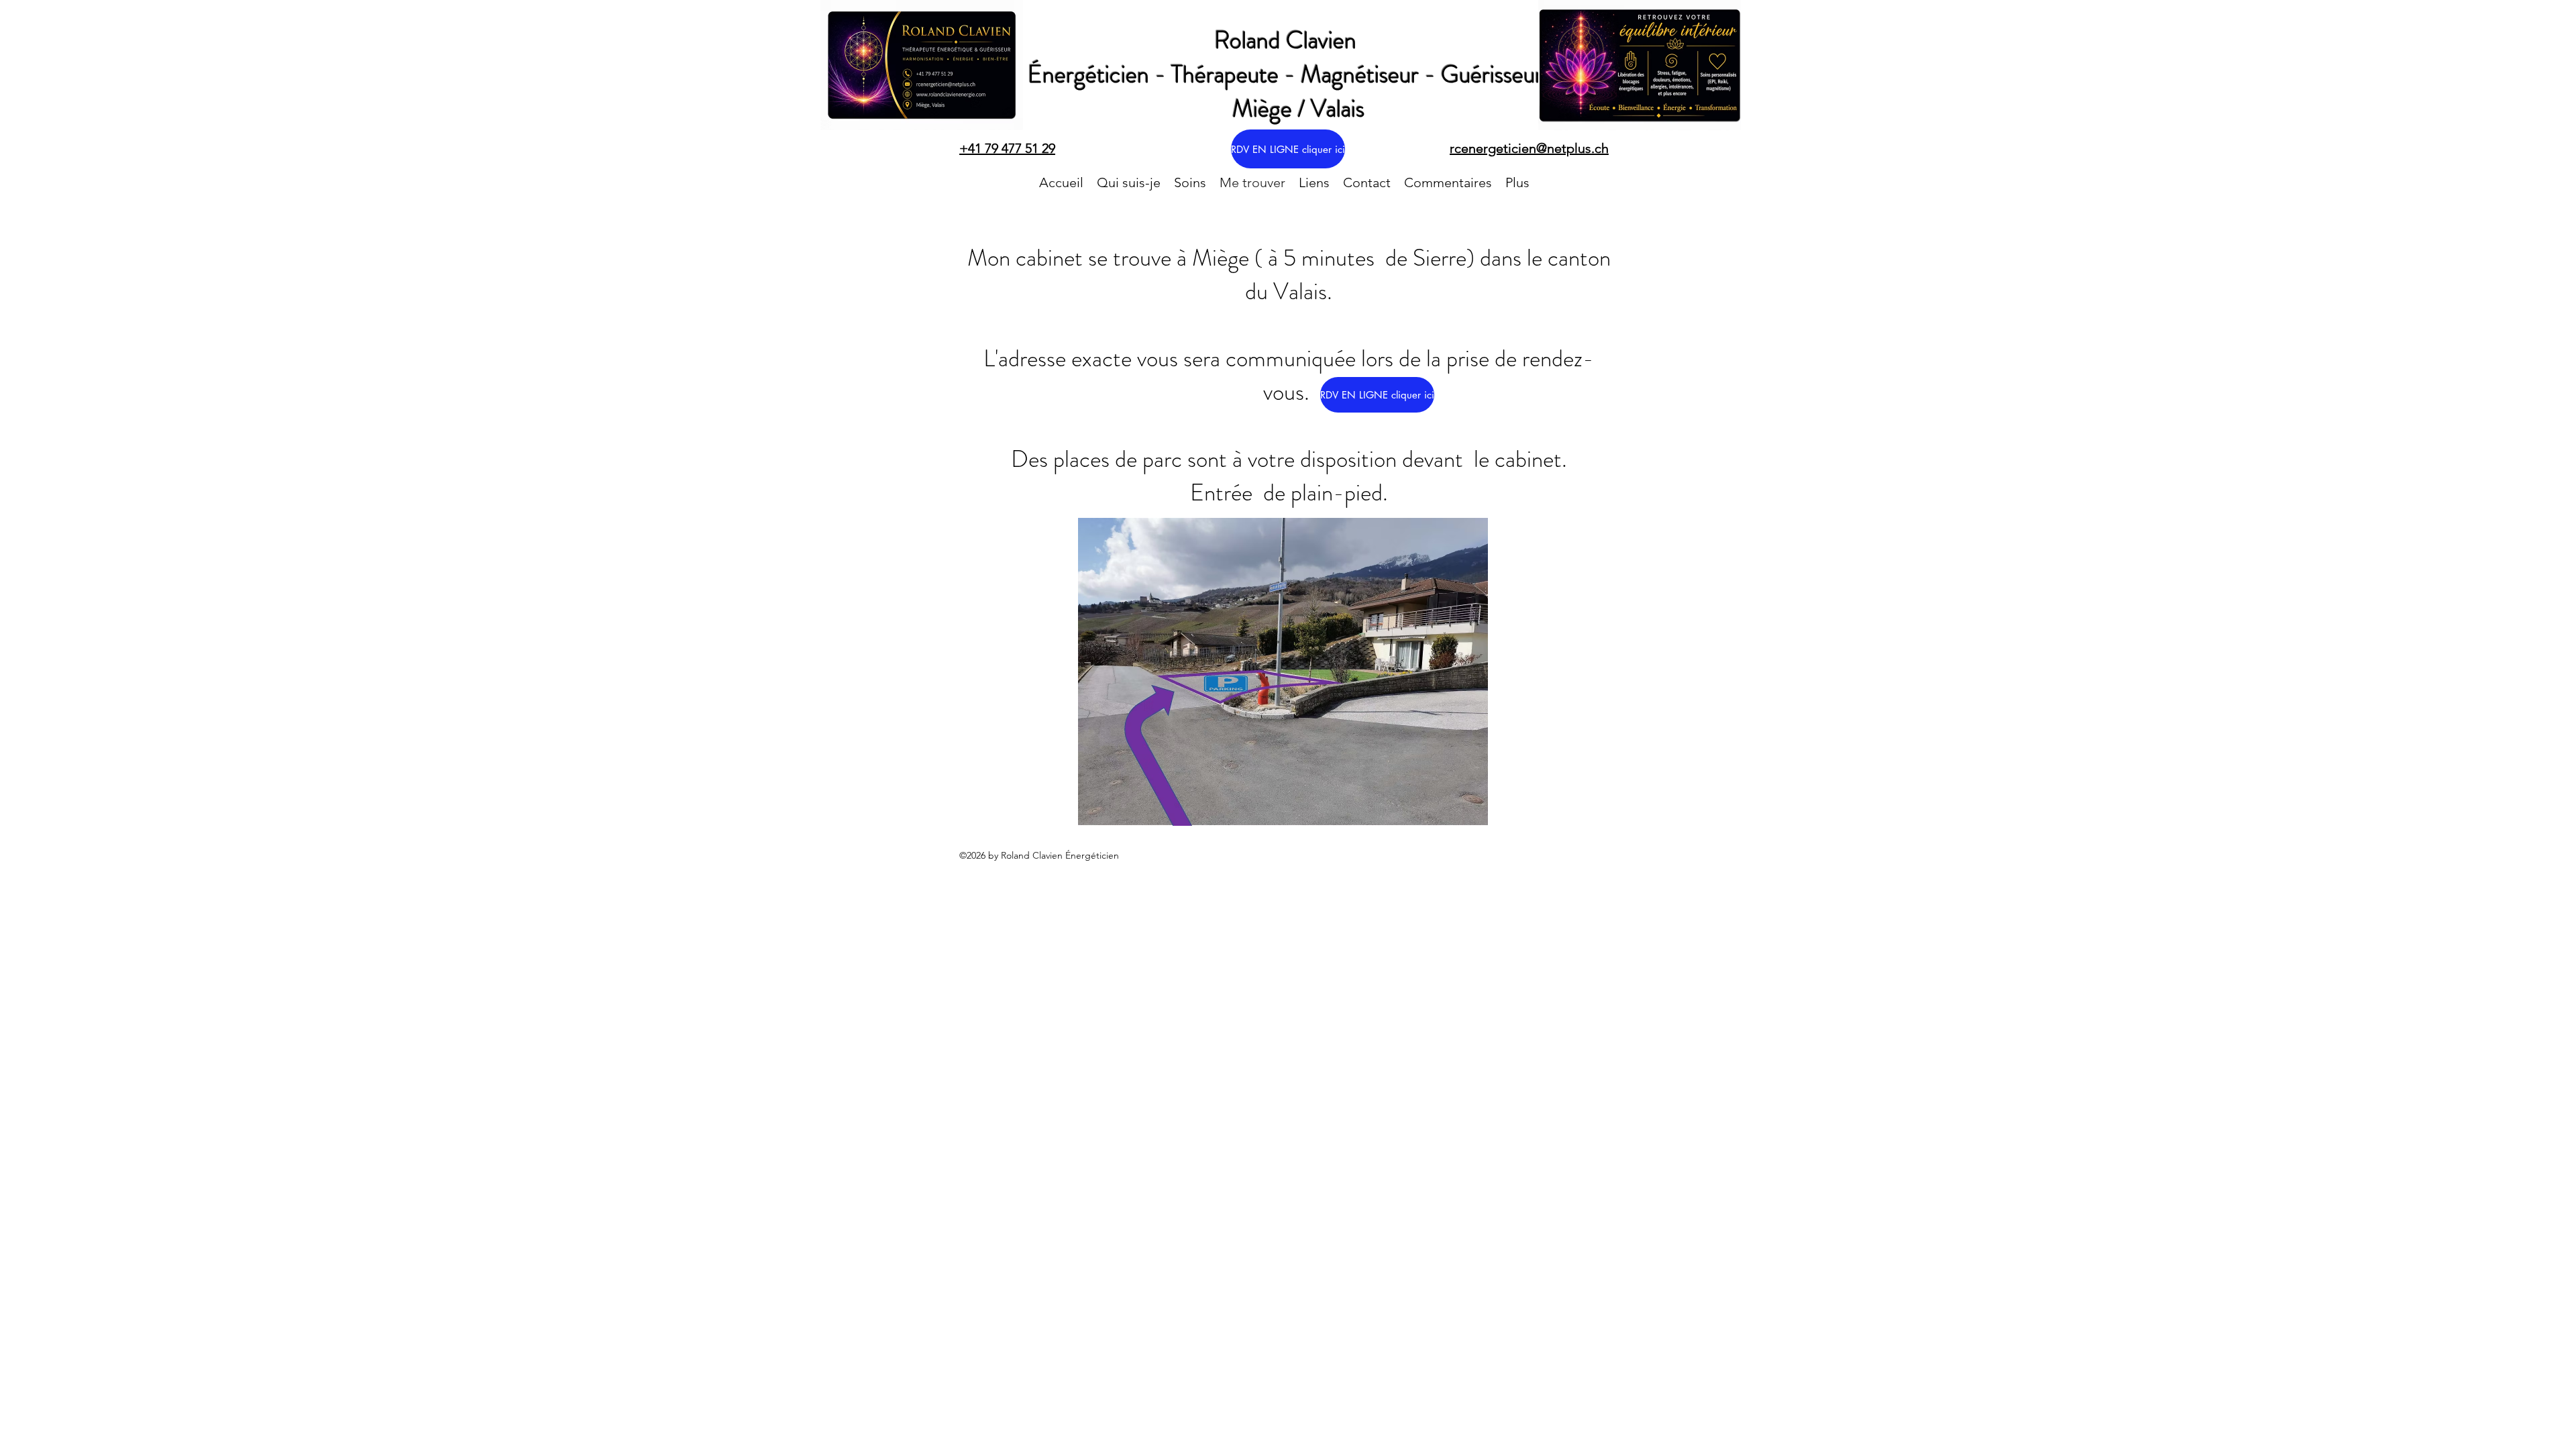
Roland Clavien (1288, 40)
